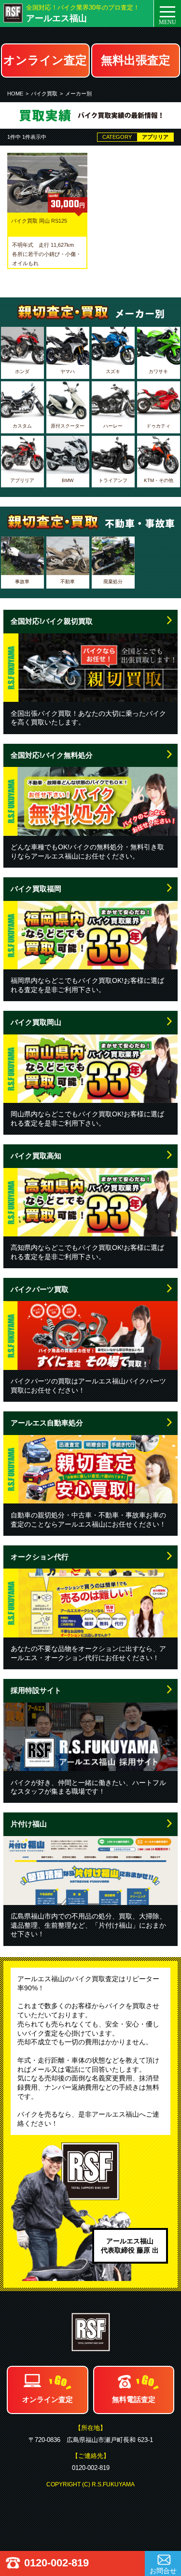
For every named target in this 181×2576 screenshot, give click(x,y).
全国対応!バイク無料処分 (52, 755)
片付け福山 (29, 1824)
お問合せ (163, 2571)
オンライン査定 (45, 60)
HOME (15, 94)
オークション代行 (40, 1557)
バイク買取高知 (36, 1156)
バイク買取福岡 (36, 889)
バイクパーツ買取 (40, 1289)
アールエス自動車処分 (47, 1423)
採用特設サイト (36, 1690)
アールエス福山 (56, 18)
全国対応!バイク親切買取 (52, 621)
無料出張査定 (136, 60)
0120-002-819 (56, 2563)
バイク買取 (44, 94)
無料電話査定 (134, 2399)
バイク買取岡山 (36, 1022)
